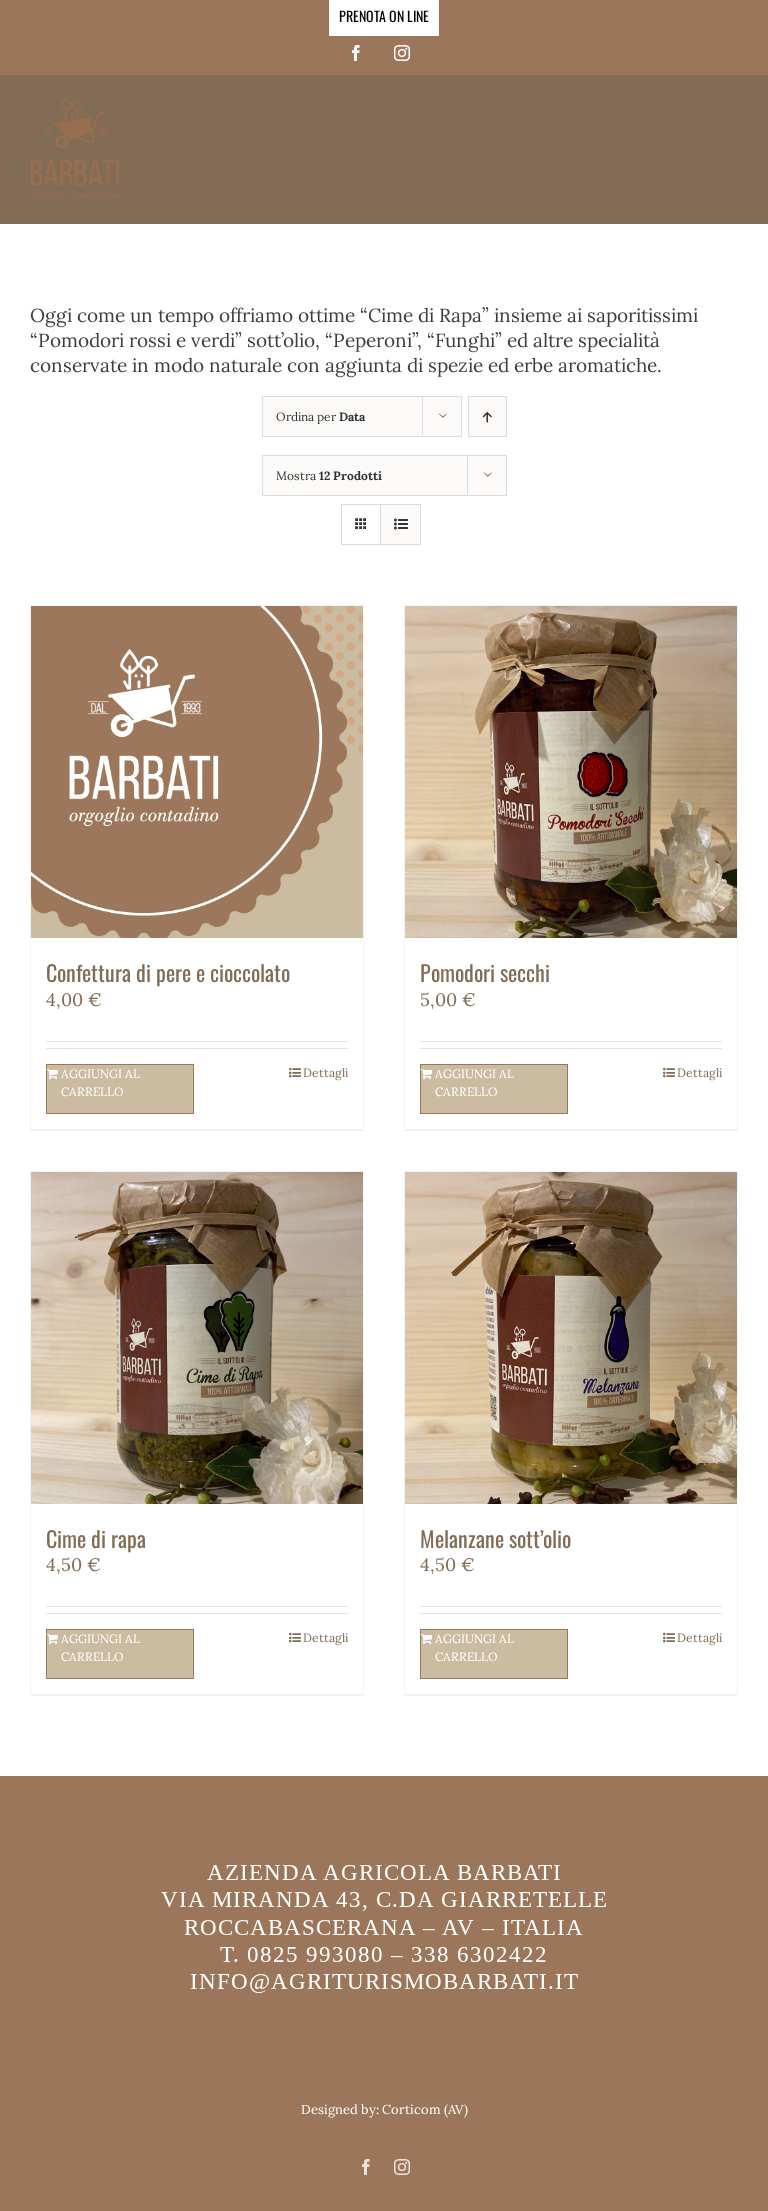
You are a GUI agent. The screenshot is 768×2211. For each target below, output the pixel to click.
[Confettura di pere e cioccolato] (197, 772)
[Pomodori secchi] (571, 772)
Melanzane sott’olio (495, 1538)
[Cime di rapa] (197, 1338)
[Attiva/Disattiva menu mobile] (727, 155)
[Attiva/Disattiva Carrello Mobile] (647, 155)
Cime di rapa (96, 1538)
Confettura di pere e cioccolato (168, 972)
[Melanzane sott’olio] (571, 1338)
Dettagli (325, 1072)
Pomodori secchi (485, 972)
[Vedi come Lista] (400, 524)
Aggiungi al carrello (100, 1082)
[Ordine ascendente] (487, 416)
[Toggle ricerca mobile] (687, 155)
